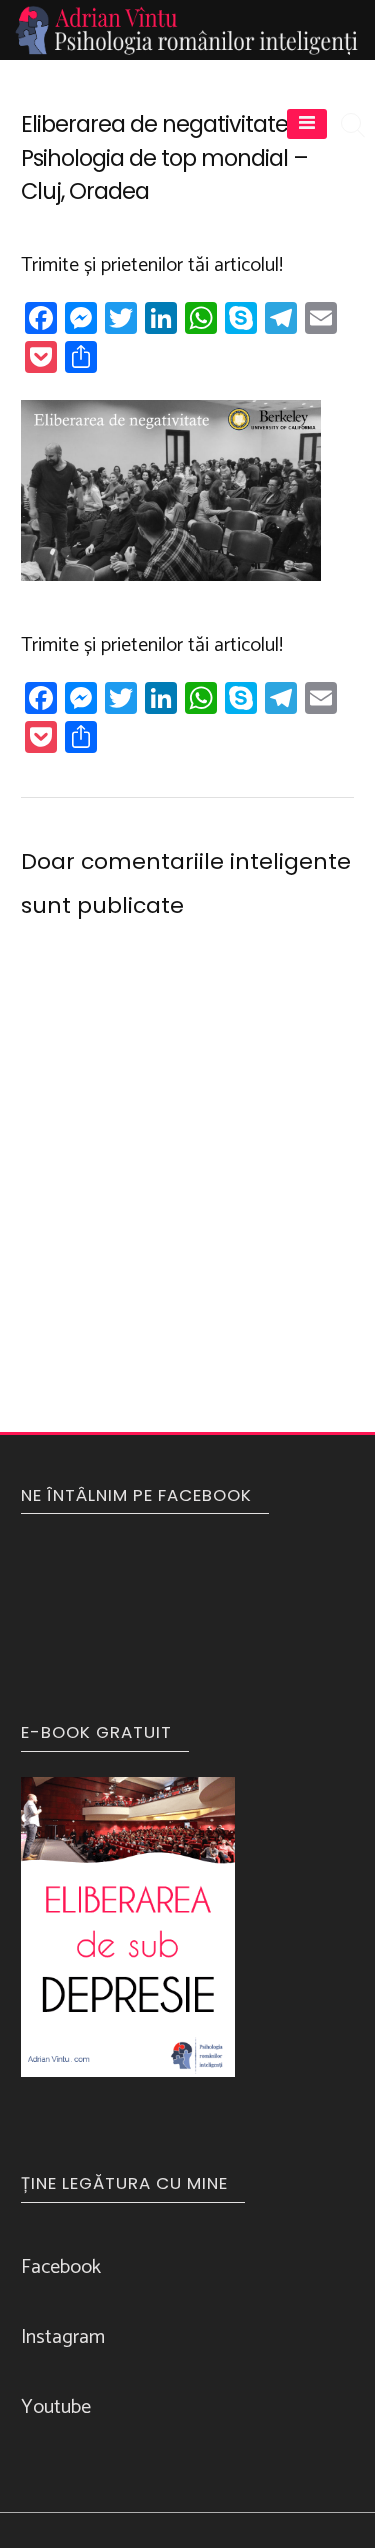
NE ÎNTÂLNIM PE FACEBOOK (136, 1495)
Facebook (61, 2267)
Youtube (56, 2407)
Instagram (63, 2337)
